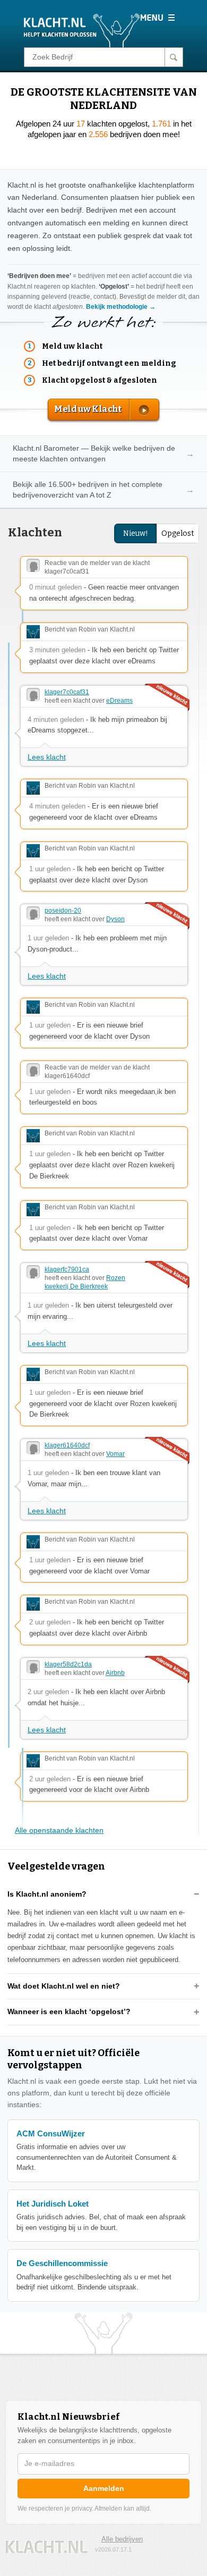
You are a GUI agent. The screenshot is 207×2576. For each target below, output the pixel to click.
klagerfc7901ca (67, 1269)
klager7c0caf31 (67, 692)
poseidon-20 (63, 911)
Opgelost (178, 533)
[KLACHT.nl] (82, 30)
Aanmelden (104, 2488)
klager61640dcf (67, 1445)
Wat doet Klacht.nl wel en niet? (64, 1986)
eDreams (119, 701)
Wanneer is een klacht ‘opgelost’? (69, 2011)
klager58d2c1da (68, 1664)
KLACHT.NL (47, 2547)
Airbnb (115, 1673)
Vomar (115, 1454)
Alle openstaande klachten (59, 1830)
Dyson (115, 919)
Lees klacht (47, 757)
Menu (157, 18)
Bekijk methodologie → (121, 307)
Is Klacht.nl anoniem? (47, 1894)
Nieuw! (136, 533)
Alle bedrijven (122, 2539)
